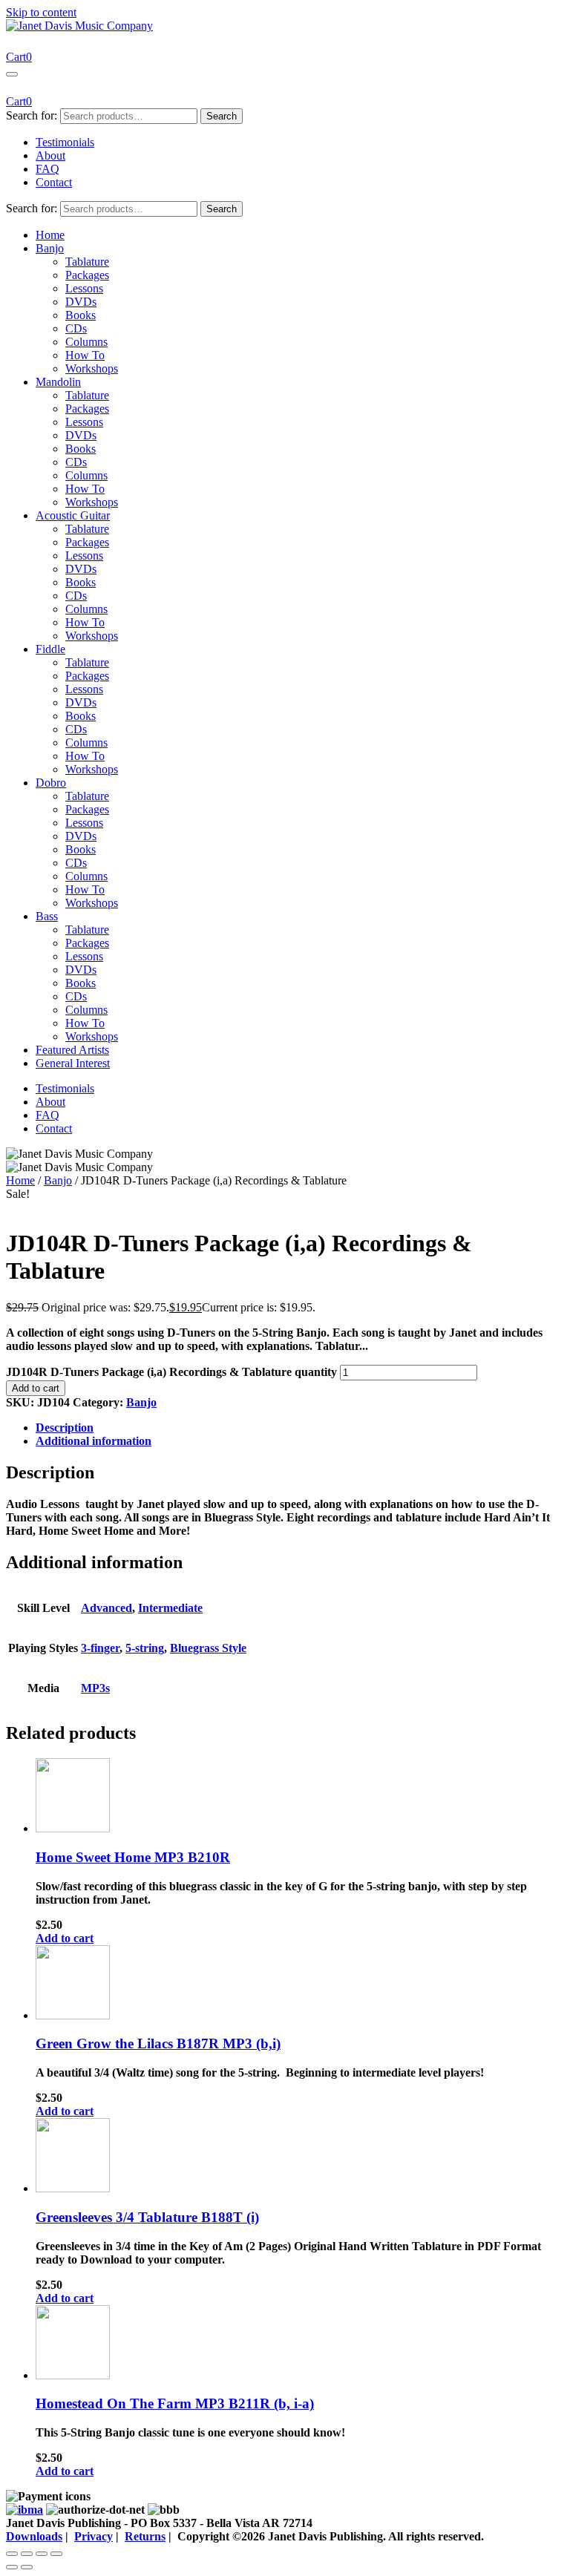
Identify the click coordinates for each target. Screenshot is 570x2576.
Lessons (84, 288)
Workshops (92, 368)
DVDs (81, 302)
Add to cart (36, 1388)
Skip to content (41, 12)
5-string (145, 1648)
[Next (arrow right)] (27, 2567)
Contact (54, 182)
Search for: (32, 115)
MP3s (95, 1688)
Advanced (107, 1608)
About (50, 155)
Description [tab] (65, 1428)
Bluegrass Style (208, 1648)
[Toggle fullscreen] (27, 2554)
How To (85, 355)
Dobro (51, 783)
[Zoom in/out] (12, 2554)
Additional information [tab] (94, 1441)
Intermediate (170, 1608)
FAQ (47, 169)
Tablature (87, 262)
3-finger (100, 1648)
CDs (76, 328)
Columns (86, 342)
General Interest (73, 1063)
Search (222, 116)
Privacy (94, 2536)
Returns (145, 2536)
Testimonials (65, 142)
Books (81, 315)
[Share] (42, 2554)
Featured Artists (72, 1050)
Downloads (34, 2536)
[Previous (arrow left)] (12, 2567)
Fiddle (50, 649)
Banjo (50, 248)
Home (50, 235)
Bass (47, 916)
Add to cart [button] (65, 1938)
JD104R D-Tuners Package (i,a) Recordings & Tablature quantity (171, 1372)
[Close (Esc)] (56, 2554)
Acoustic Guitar (73, 515)
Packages (87, 275)
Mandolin (58, 382)
